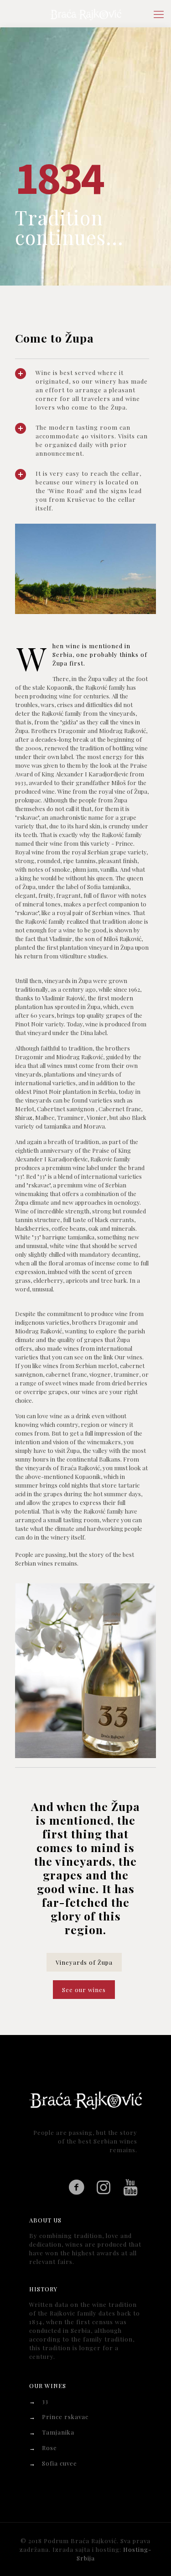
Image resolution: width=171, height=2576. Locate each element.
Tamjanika (58, 2432)
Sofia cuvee (60, 2463)
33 (45, 2401)
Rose (49, 2448)
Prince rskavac (65, 2417)
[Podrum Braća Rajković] (85, 14)
